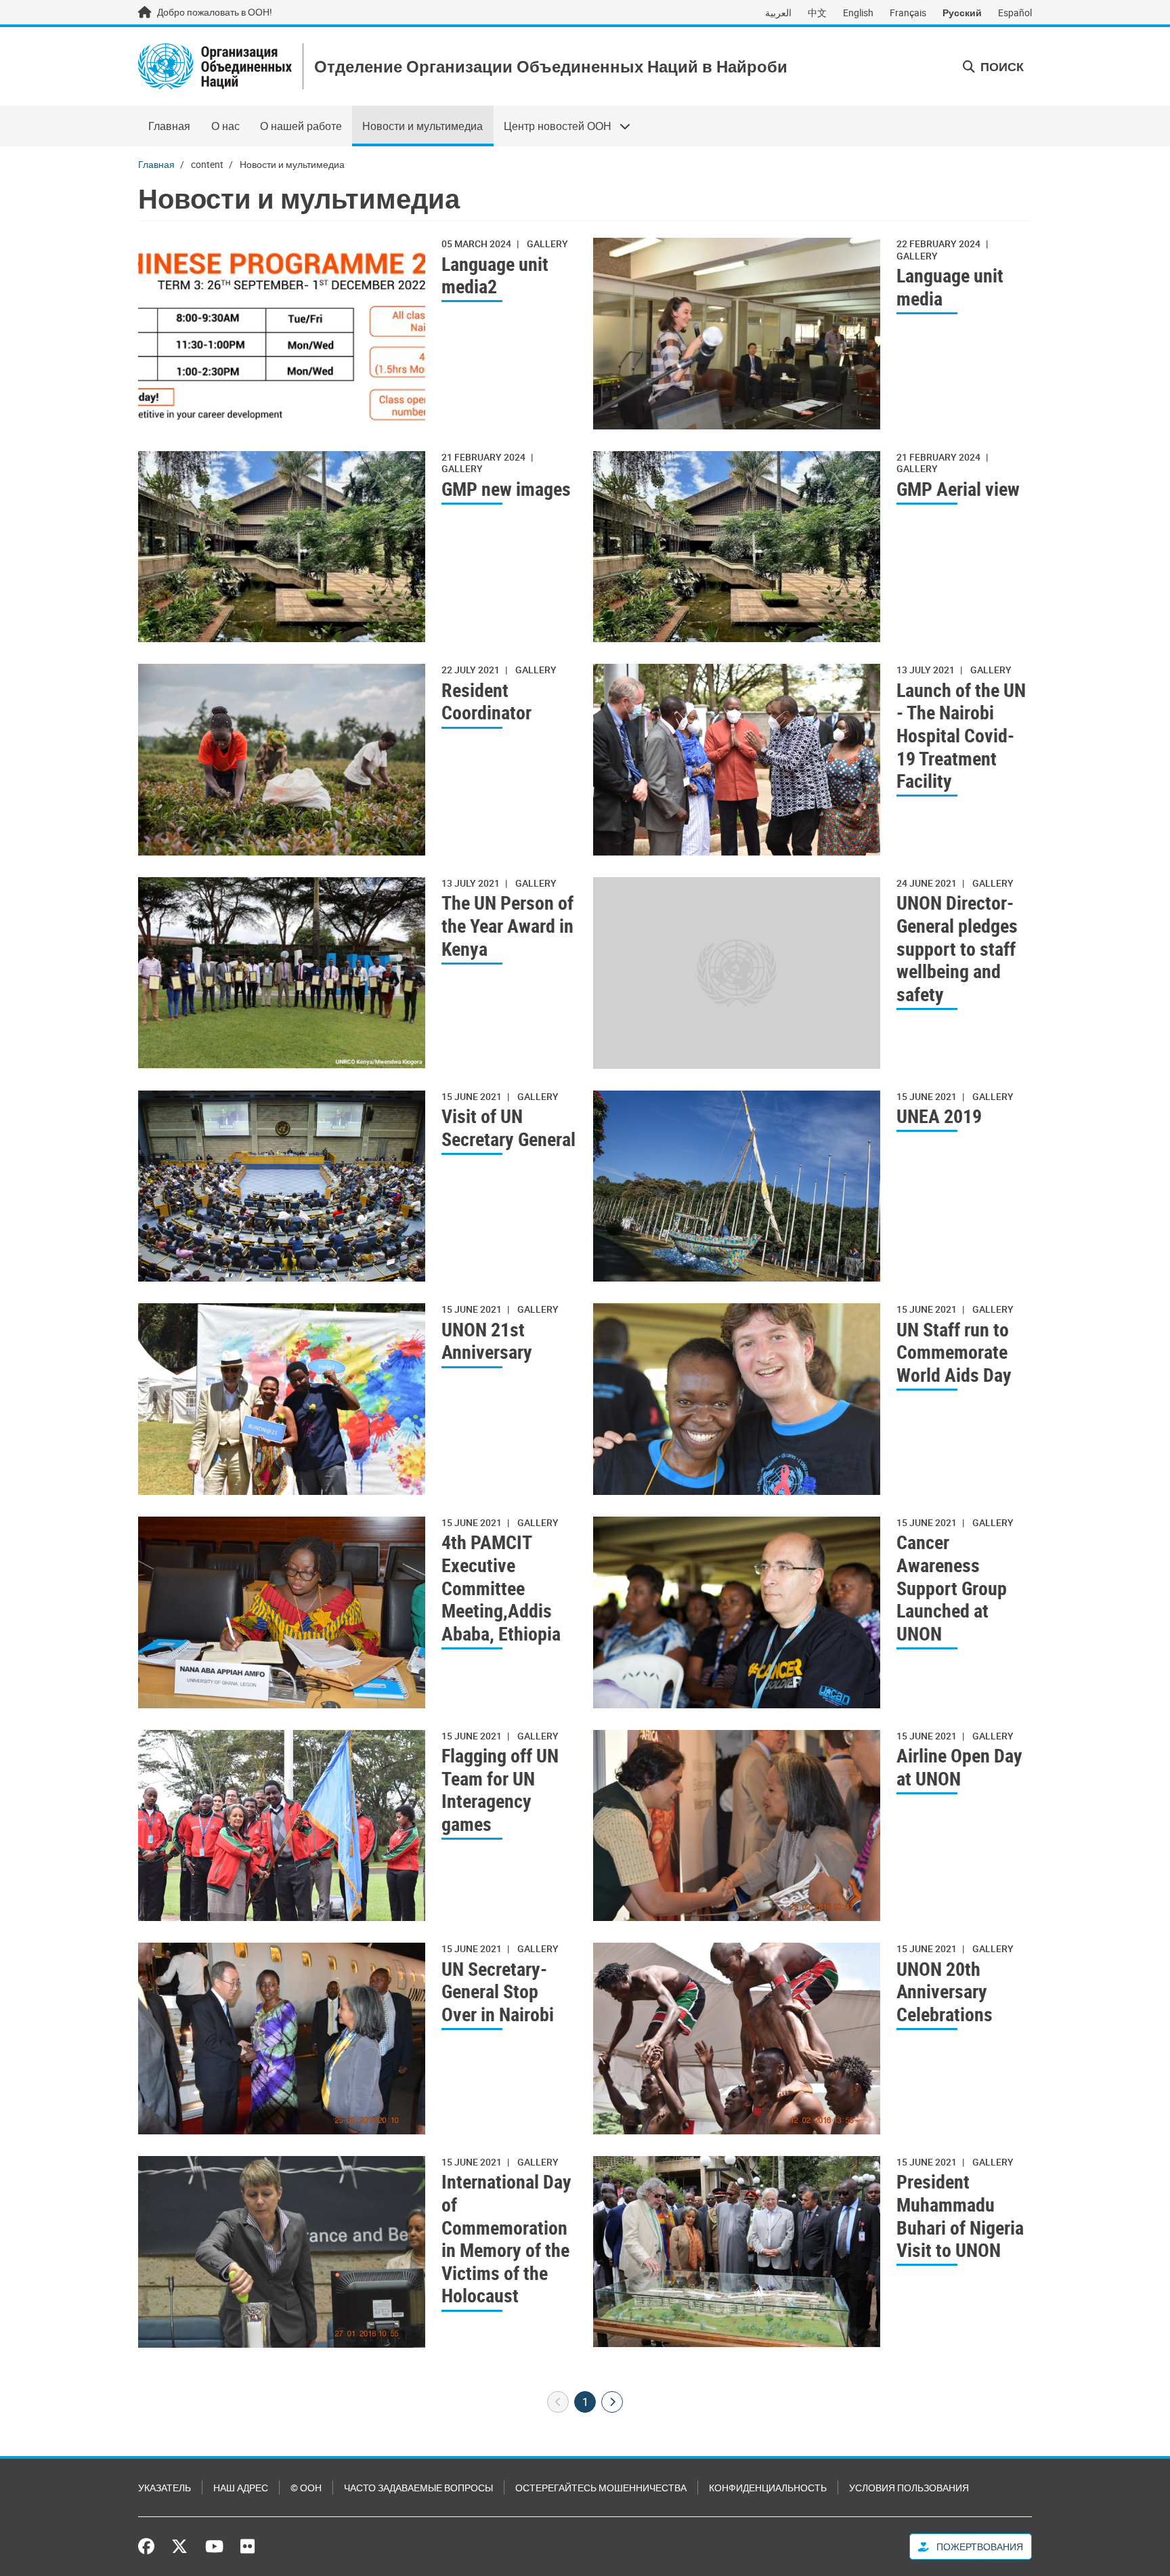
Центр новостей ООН (552, 126)
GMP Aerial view (958, 489)
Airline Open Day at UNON (959, 1767)
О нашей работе (301, 126)
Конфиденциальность (768, 2488)
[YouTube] (214, 2546)
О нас (225, 126)
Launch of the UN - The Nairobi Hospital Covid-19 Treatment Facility (961, 736)
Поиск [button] (1001, 66)
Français (908, 13)
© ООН (306, 2488)
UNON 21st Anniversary (487, 1341)
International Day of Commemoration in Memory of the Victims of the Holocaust (506, 2239)
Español (1015, 13)
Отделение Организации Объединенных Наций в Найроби (551, 67)
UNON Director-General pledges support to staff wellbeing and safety (957, 948)
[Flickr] (247, 2546)
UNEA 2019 (939, 1116)
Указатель (165, 2488)
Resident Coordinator (486, 701)
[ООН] (215, 66)
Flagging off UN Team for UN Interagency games (500, 1790)
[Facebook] (150, 2546)
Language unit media (950, 287)
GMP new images (506, 489)
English (858, 13)
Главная (169, 126)
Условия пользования (909, 2488)
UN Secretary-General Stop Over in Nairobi (498, 1992)
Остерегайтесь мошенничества (601, 2488)
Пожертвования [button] (979, 2547)
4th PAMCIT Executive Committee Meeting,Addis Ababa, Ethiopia (501, 1588)
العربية (778, 13)
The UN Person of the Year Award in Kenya (507, 926)
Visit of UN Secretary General (508, 1127)
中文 (817, 13)
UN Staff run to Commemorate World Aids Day (954, 1352)
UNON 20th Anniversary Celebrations (945, 1992)
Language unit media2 (495, 275)
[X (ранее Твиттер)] (179, 2546)
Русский (962, 13)
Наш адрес (241, 2488)
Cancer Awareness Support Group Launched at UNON (952, 1588)
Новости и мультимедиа (422, 126)
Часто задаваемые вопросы (418, 2488)
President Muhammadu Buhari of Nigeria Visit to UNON (960, 2216)
